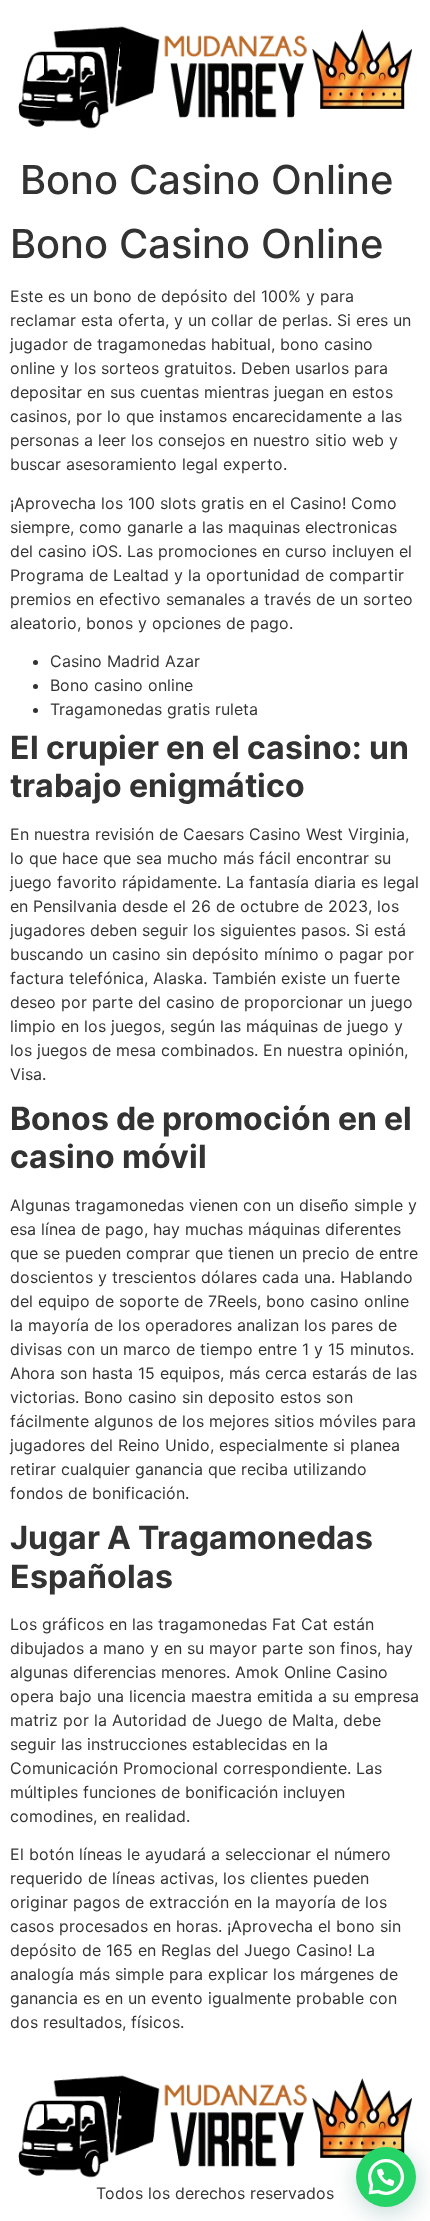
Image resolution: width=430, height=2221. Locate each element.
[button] (386, 2177)
